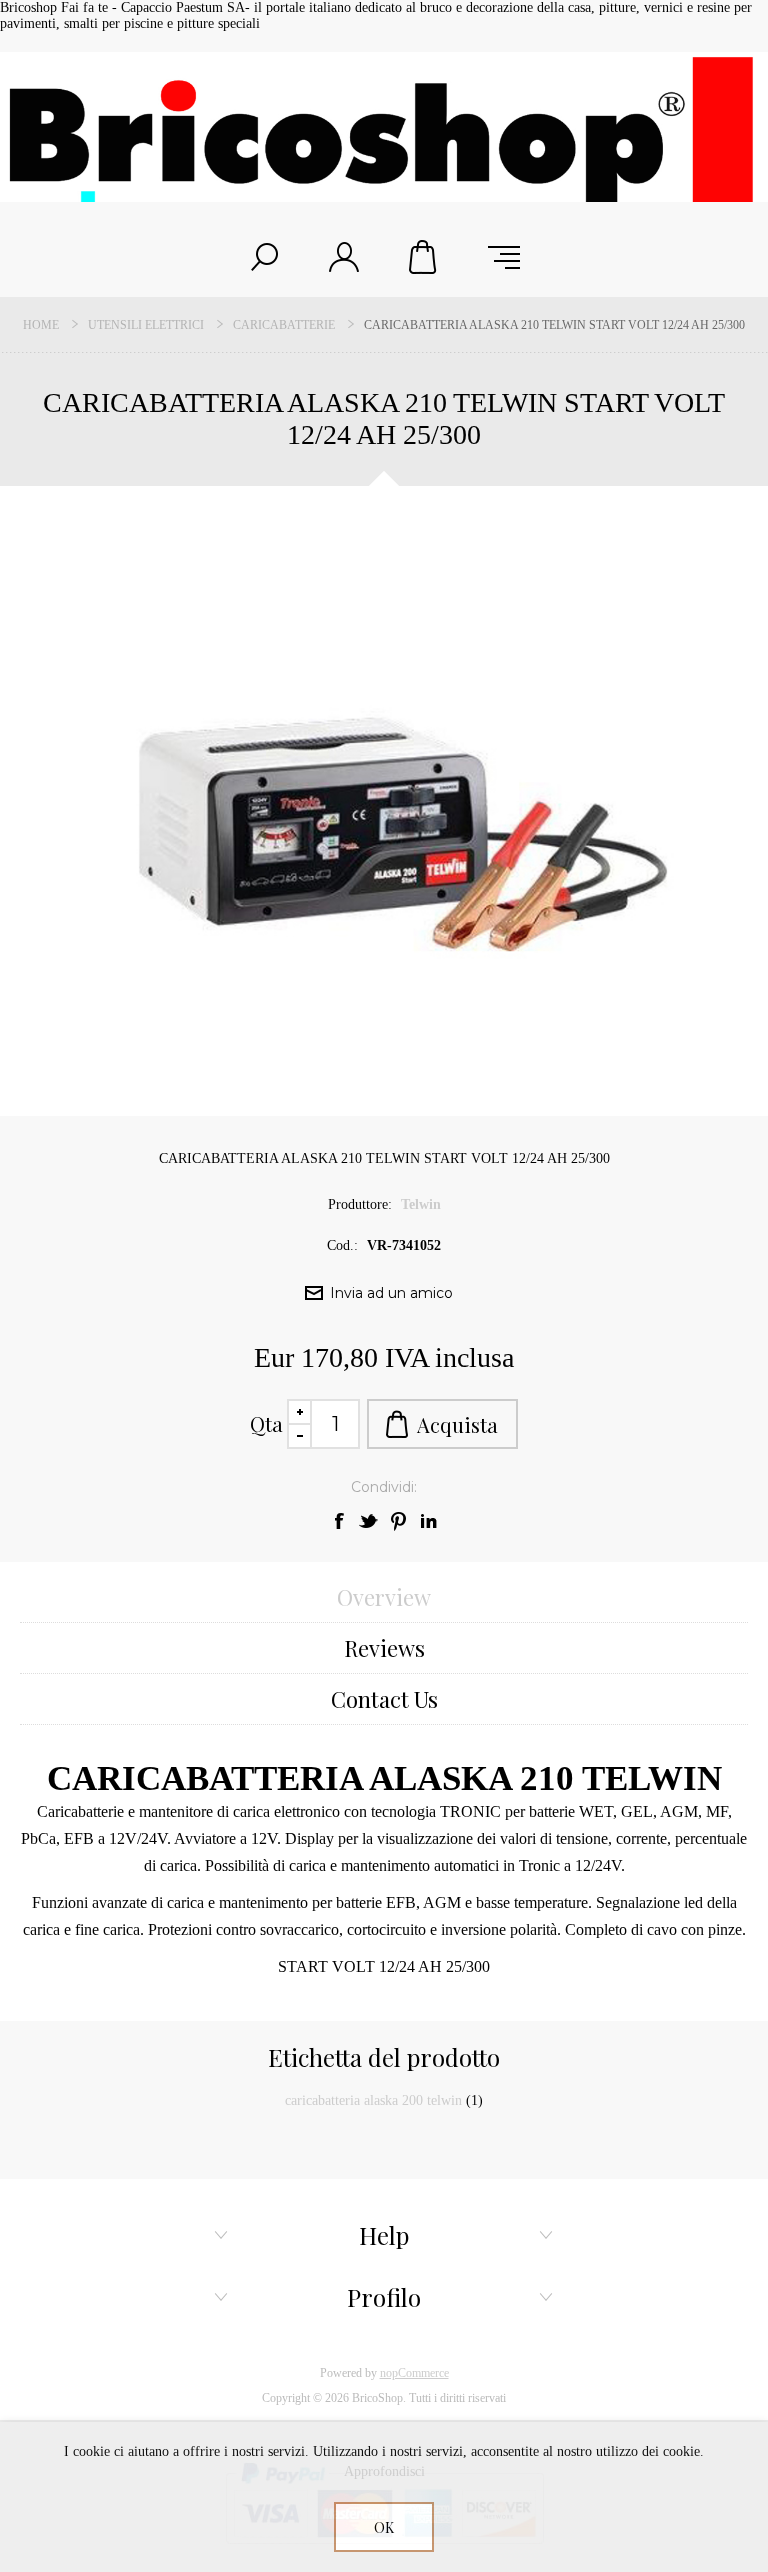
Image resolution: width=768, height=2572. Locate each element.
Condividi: (384, 1487)
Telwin (421, 1204)
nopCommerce (414, 2373)
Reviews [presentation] (384, 1648)
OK (384, 2527)
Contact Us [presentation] (384, 1699)
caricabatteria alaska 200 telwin (373, 2100)
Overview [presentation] (384, 1597)
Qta (266, 1423)
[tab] (384, 1597)
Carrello (424, 257)
